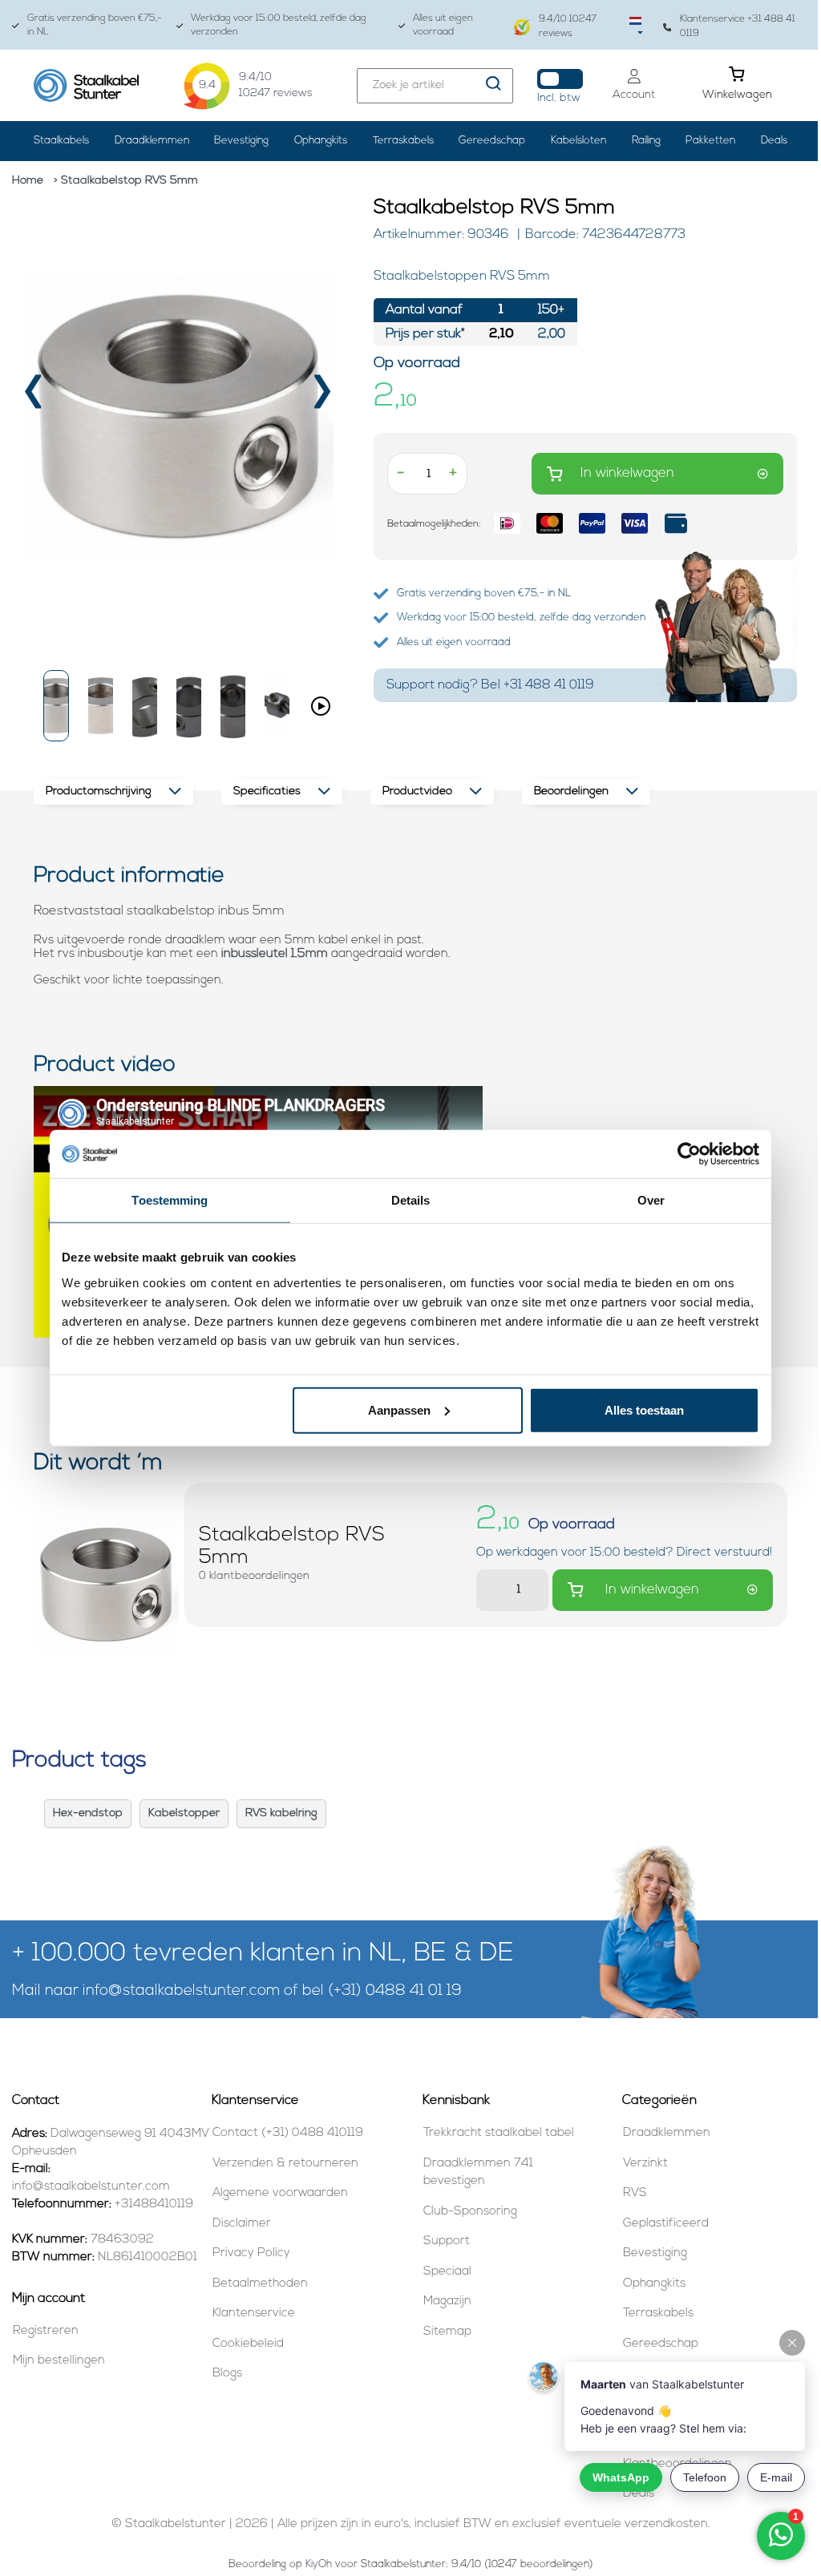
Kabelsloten (578, 141)
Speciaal (447, 2272)
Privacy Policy (251, 2253)
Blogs (227, 2374)
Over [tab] (651, 1200)
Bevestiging (241, 141)
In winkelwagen (627, 473)
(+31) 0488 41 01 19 (395, 1991)
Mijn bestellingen (59, 2361)
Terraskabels (403, 141)
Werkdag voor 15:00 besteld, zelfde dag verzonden (279, 25)
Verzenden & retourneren (285, 2164)
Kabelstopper (184, 1813)
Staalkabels (61, 141)
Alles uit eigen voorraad (443, 25)
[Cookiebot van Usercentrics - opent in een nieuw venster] (689, 1154)
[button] (56, 706)
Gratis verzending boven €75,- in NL (95, 25)
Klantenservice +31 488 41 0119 (738, 26)
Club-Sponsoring (470, 2212)
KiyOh (319, 2564)
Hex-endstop (88, 1813)
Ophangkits (321, 141)
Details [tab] (411, 1200)
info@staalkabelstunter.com (181, 1991)
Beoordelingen (571, 791)
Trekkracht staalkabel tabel (499, 2133)
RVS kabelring (281, 1813)
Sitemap (447, 2332)
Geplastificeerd (666, 2224)
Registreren (46, 2331)
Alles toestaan (644, 1409)
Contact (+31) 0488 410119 (288, 2133)
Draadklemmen (152, 141)
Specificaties (267, 791)
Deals (774, 141)
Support (447, 2241)
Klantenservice (254, 2314)
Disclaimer (242, 2224)
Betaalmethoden (260, 2284)
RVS (635, 2193)
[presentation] (35, 397)
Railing (646, 141)
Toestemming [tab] (170, 1200)
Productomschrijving (99, 791)
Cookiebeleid (248, 2344)
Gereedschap (492, 141)
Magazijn (447, 2301)
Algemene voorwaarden (280, 2193)
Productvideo (417, 791)
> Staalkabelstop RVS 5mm (126, 181)
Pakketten (710, 141)
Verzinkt (645, 2164)
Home (28, 181)
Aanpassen (399, 1409)
